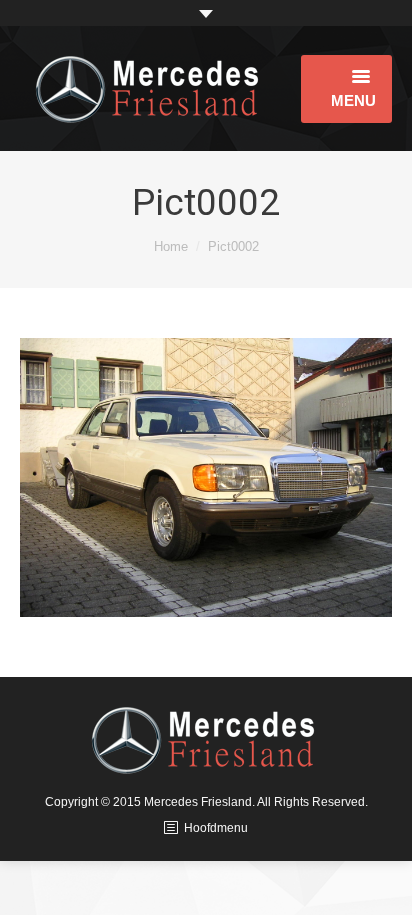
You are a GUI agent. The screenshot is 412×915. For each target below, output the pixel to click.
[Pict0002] (206, 477)
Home (171, 246)
